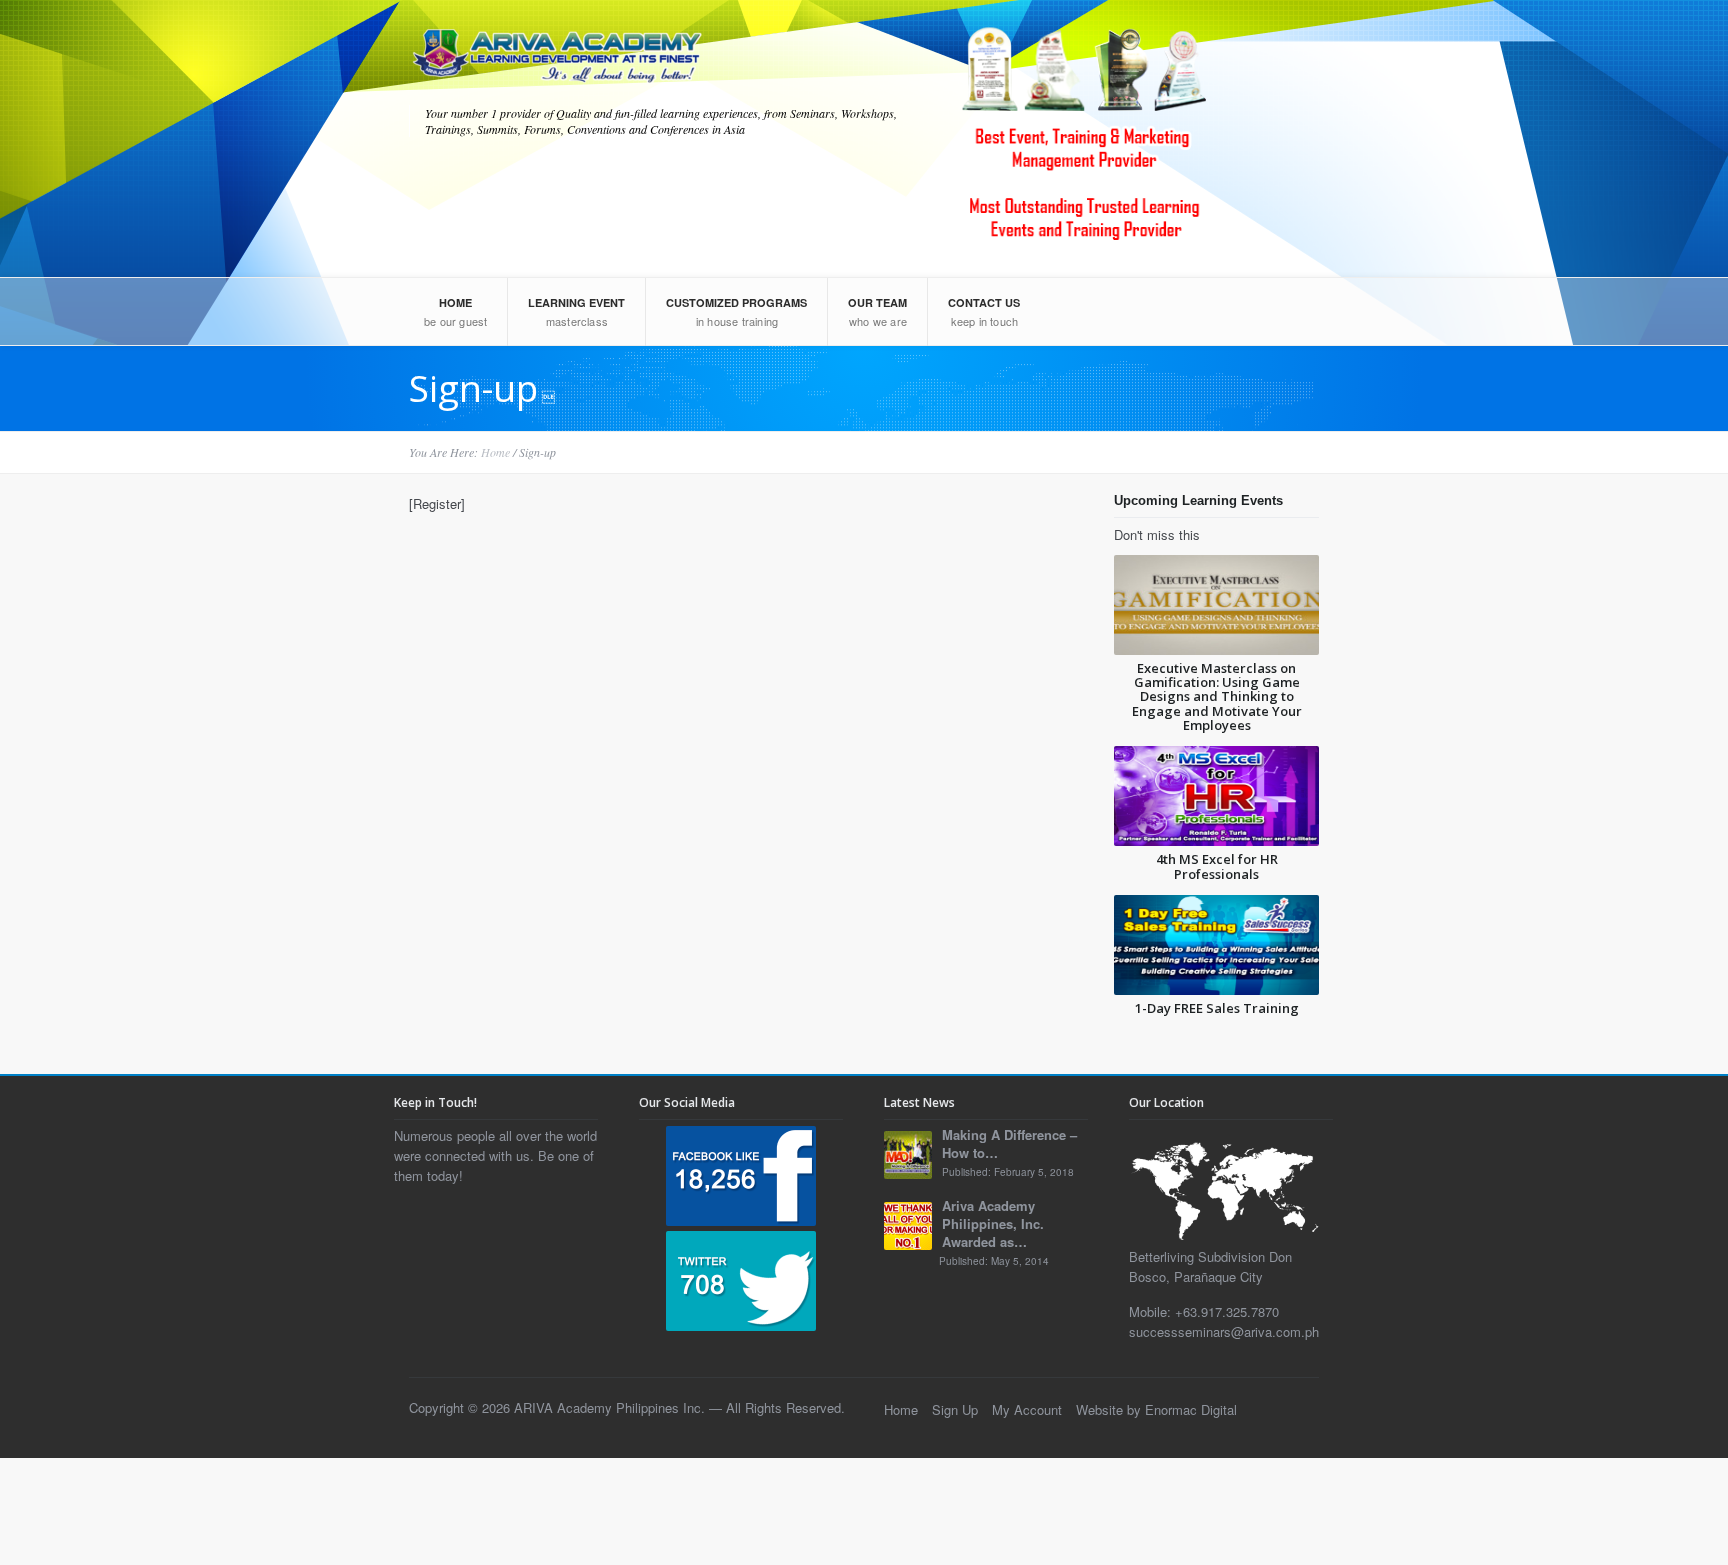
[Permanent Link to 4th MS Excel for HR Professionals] (1216, 796)
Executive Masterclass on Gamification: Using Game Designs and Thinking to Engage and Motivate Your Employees (1217, 696)
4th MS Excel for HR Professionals (1217, 866)
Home (495, 452)
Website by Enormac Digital (1156, 1409)
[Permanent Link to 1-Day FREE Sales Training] (1216, 945)
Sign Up (955, 1409)
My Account (1027, 1409)
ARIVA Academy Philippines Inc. (609, 1407)
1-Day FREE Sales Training (1217, 1008)
